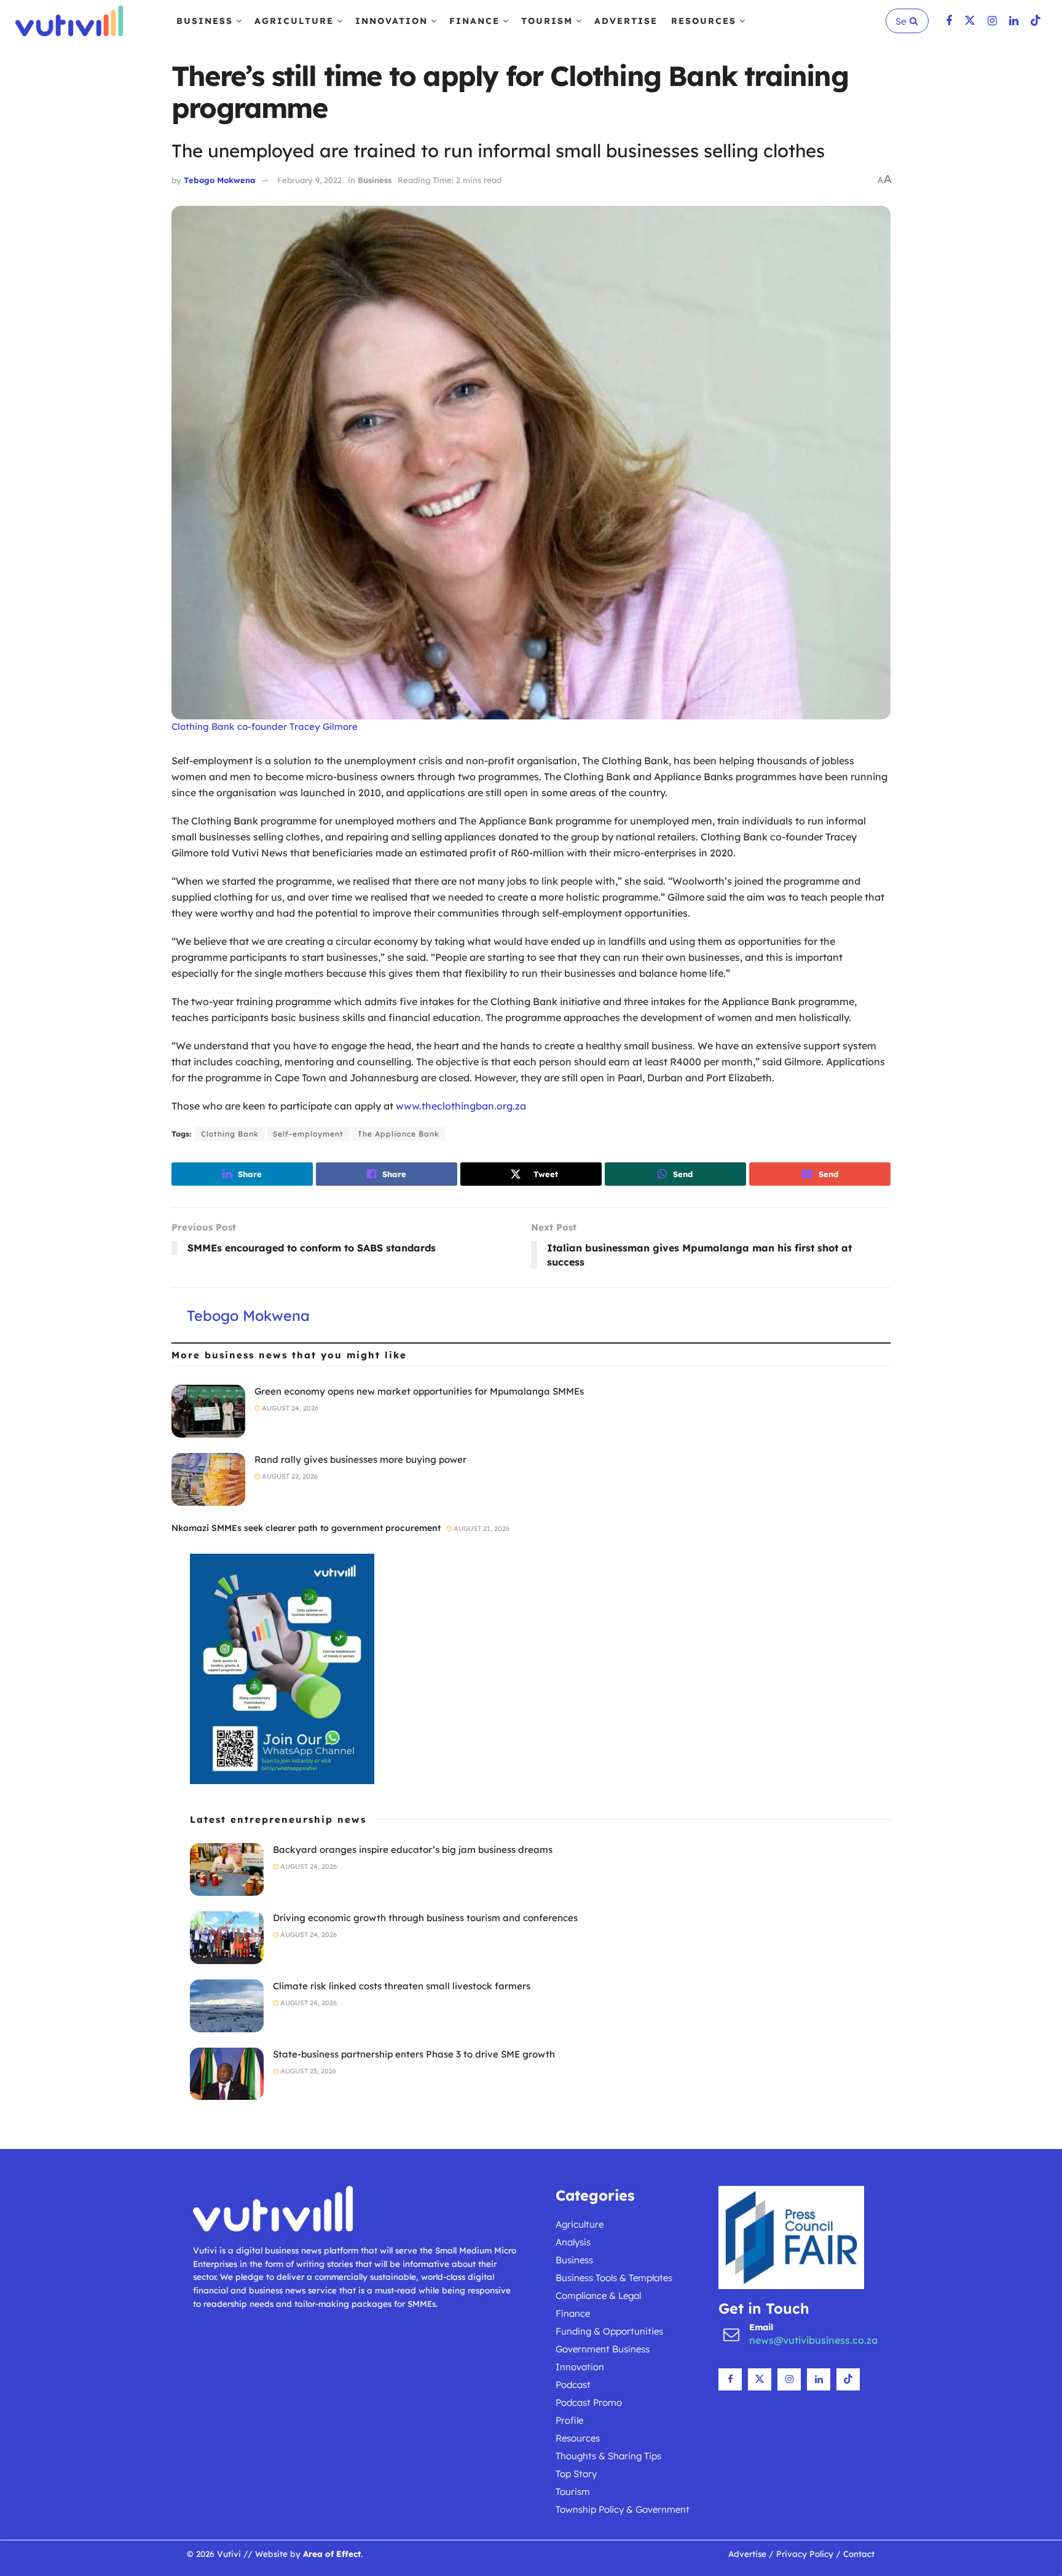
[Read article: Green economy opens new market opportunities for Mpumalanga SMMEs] (208, 1411)
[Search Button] (916, 21)
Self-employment (308, 1134)
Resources (704, 21)
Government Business (603, 2349)
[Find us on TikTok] (1036, 21)
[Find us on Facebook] (949, 21)
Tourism (547, 21)
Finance (474, 21)
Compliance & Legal (598, 2296)
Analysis (573, 2242)
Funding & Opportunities (609, 2331)
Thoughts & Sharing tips (608, 2456)
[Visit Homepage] (69, 21)
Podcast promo (589, 2402)
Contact (859, 2554)
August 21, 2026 (481, 1529)
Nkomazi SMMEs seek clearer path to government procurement (306, 1528)
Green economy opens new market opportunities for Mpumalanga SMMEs (419, 1391)
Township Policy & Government (623, 2509)
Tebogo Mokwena (220, 180)
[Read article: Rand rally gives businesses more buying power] (208, 1479)
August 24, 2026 (289, 1408)
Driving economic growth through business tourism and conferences (425, 1918)
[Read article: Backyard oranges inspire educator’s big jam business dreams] (227, 1869)
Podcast (573, 2385)
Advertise (626, 21)
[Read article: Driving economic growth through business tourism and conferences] (227, 1938)
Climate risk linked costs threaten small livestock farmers (402, 1986)
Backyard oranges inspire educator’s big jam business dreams (413, 1850)
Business (205, 21)
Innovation (391, 21)
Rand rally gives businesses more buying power (360, 1459)
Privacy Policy (805, 2554)
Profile (569, 2420)
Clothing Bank (230, 1134)
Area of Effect (332, 2554)
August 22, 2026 (289, 1476)
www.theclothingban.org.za (461, 1106)
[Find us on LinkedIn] (1014, 21)
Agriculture (294, 21)
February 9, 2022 (309, 180)
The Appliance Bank (399, 1134)
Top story (576, 2474)
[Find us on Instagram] (992, 21)
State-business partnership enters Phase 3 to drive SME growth (414, 2054)
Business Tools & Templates (614, 2278)
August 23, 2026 (307, 2071)
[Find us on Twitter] (970, 21)
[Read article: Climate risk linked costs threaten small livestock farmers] (227, 2006)
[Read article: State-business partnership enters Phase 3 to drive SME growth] (227, 2074)
